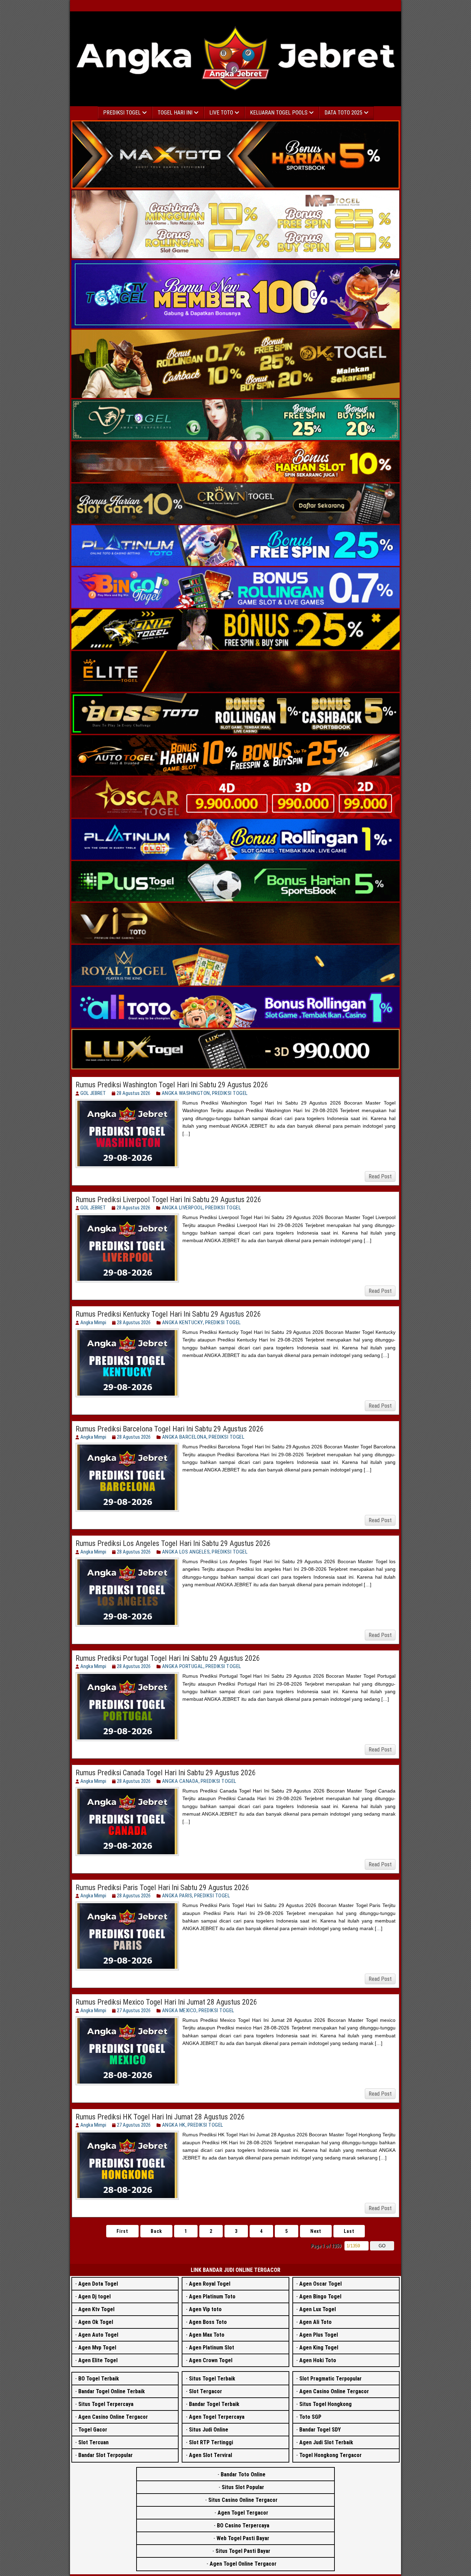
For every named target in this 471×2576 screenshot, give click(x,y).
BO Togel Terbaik (99, 2379)
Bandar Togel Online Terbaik (112, 2391)
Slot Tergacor (206, 2391)
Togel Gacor (93, 2430)
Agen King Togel (319, 2348)
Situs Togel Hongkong (325, 2404)
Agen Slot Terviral (211, 2455)
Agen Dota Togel (98, 2284)
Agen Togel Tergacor (243, 2513)
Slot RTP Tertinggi (211, 2442)
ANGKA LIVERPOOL (183, 1208)
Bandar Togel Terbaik (214, 2404)
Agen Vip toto (205, 2309)
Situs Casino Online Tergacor (243, 2500)
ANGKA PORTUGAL (183, 1666)
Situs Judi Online (209, 2430)
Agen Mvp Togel (97, 2348)
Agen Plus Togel (319, 2335)
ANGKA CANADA (180, 1781)
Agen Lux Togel (318, 2309)
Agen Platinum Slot (212, 2348)
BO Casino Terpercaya (243, 2525)
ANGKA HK (174, 2125)
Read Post (380, 1176)
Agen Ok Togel (96, 2322)
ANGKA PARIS (177, 1896)
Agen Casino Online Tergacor (113, 2417)
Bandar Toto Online (243, 2474)
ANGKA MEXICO (179, 2010)
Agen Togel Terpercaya (217, 2417)
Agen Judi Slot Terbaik (326, 2442)
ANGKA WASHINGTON (186, 1093)
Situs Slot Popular (243, 2487)
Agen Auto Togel (98, 2335)
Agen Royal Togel (210, 2284)
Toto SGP (310, 2417)
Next (316, 2231)
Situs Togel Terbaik (212, 2379)
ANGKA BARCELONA (184, 1437)
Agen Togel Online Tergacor (243, 2564)
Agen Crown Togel (211, 2360)
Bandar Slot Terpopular (106, 2455)
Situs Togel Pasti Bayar (243, 2551)
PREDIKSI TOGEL (230, 1093)
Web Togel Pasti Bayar (243, 2538)
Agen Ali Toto (315, 2322)
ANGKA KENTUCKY (183, 1322)
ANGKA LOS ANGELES (186, 1552)
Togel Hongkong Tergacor (330, 2455)
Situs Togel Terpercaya (106, 2404)
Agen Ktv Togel (96, 2309)
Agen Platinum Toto (212, 2297)
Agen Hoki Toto (318, 2360)
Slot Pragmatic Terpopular (330, 2379)
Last (349, 2231)
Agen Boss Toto (208, 2322)
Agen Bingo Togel (320, 2297)
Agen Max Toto (207, 2335)
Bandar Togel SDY (320, 2430)
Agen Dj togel (94, 2297)
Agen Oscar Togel (320, 2284)
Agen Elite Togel (98, 2360)
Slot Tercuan (93, 2442)
